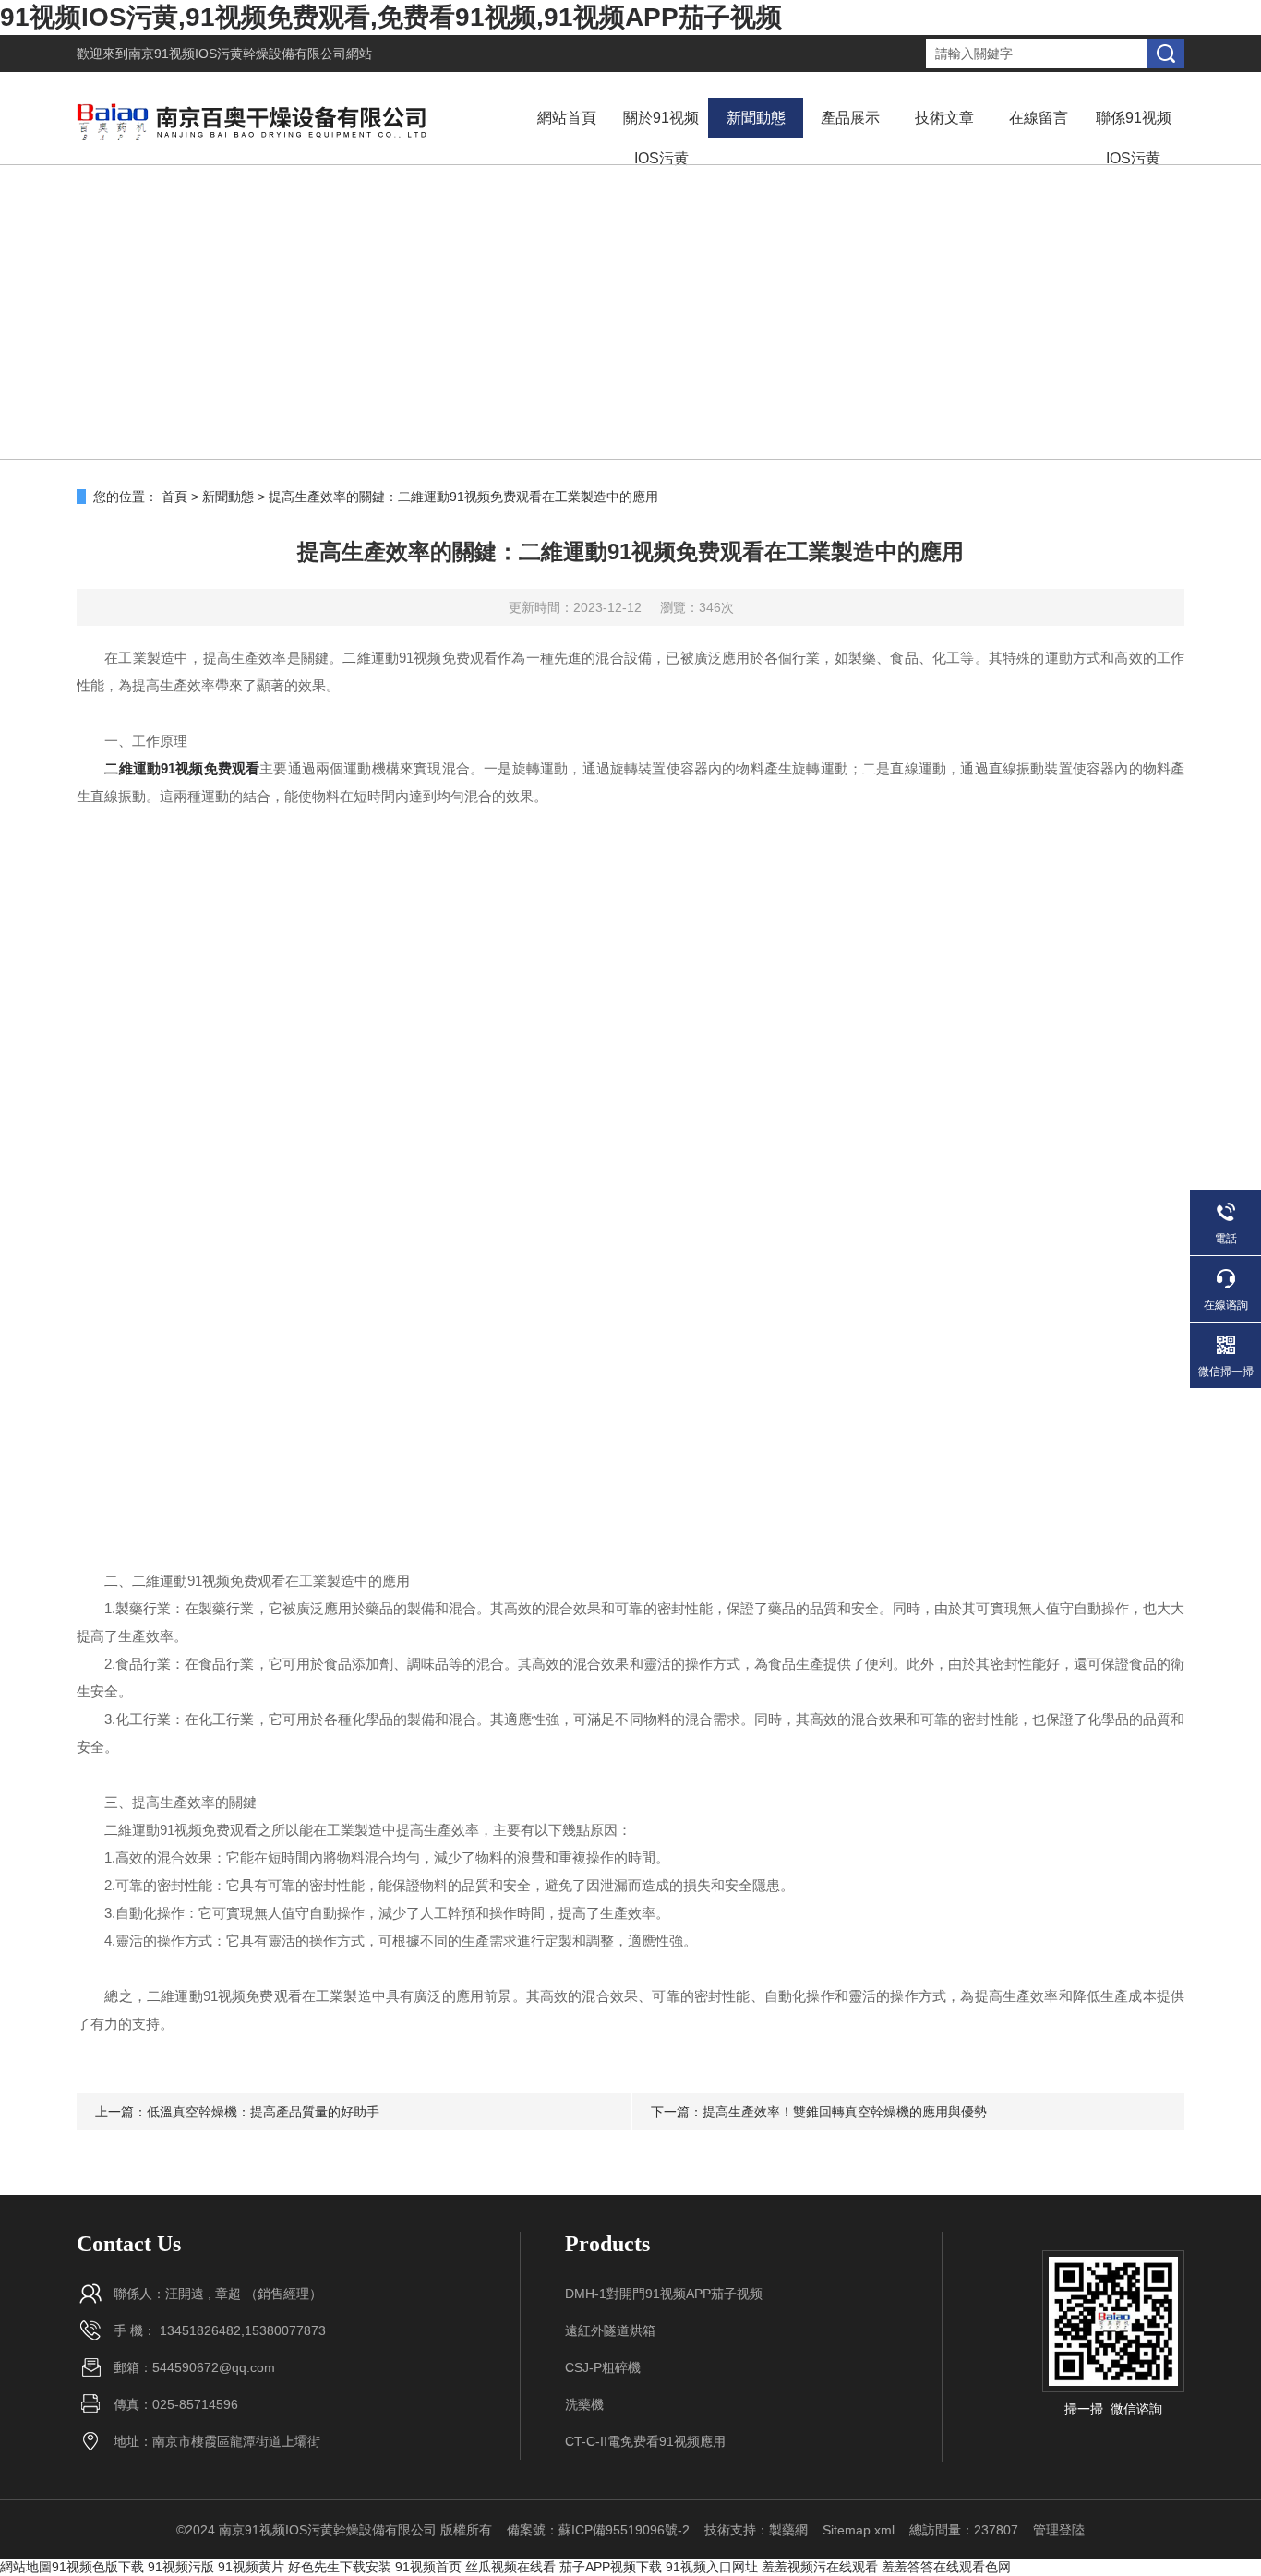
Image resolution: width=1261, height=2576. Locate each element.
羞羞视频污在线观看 (820, 2567)
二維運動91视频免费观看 (182, 768)
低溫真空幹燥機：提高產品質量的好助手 (263, 2112)
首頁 (174, 497)
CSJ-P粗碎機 (603, 2367)
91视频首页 (428, 2567)
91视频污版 (181, 2567)
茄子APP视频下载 (611, 2567)
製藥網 (788, 2530)
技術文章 (944, 118)
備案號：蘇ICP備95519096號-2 (598, 2530)
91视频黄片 (251, 2567)
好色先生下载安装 (340, 2567)
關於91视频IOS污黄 (661, 138)
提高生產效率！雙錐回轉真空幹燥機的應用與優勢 (845, 2112)
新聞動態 (756, 118)
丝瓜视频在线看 (510, 2567)
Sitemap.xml (859, 2530)
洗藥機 (584, 2404)
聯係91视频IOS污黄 (1134, 138)
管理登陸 (1059, 2530)
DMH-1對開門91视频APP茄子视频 (664, 2294)
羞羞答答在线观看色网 (946, 2567)
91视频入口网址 (712, 2567)
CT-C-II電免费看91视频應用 (645, 2441)
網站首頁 (567, 118)
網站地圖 (26, 2567)
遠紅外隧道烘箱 (610, 2330)
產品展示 (850, 118)
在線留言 (1039, 118)
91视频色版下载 (98, 2567)
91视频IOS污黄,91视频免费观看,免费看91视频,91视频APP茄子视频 (391, 17)
